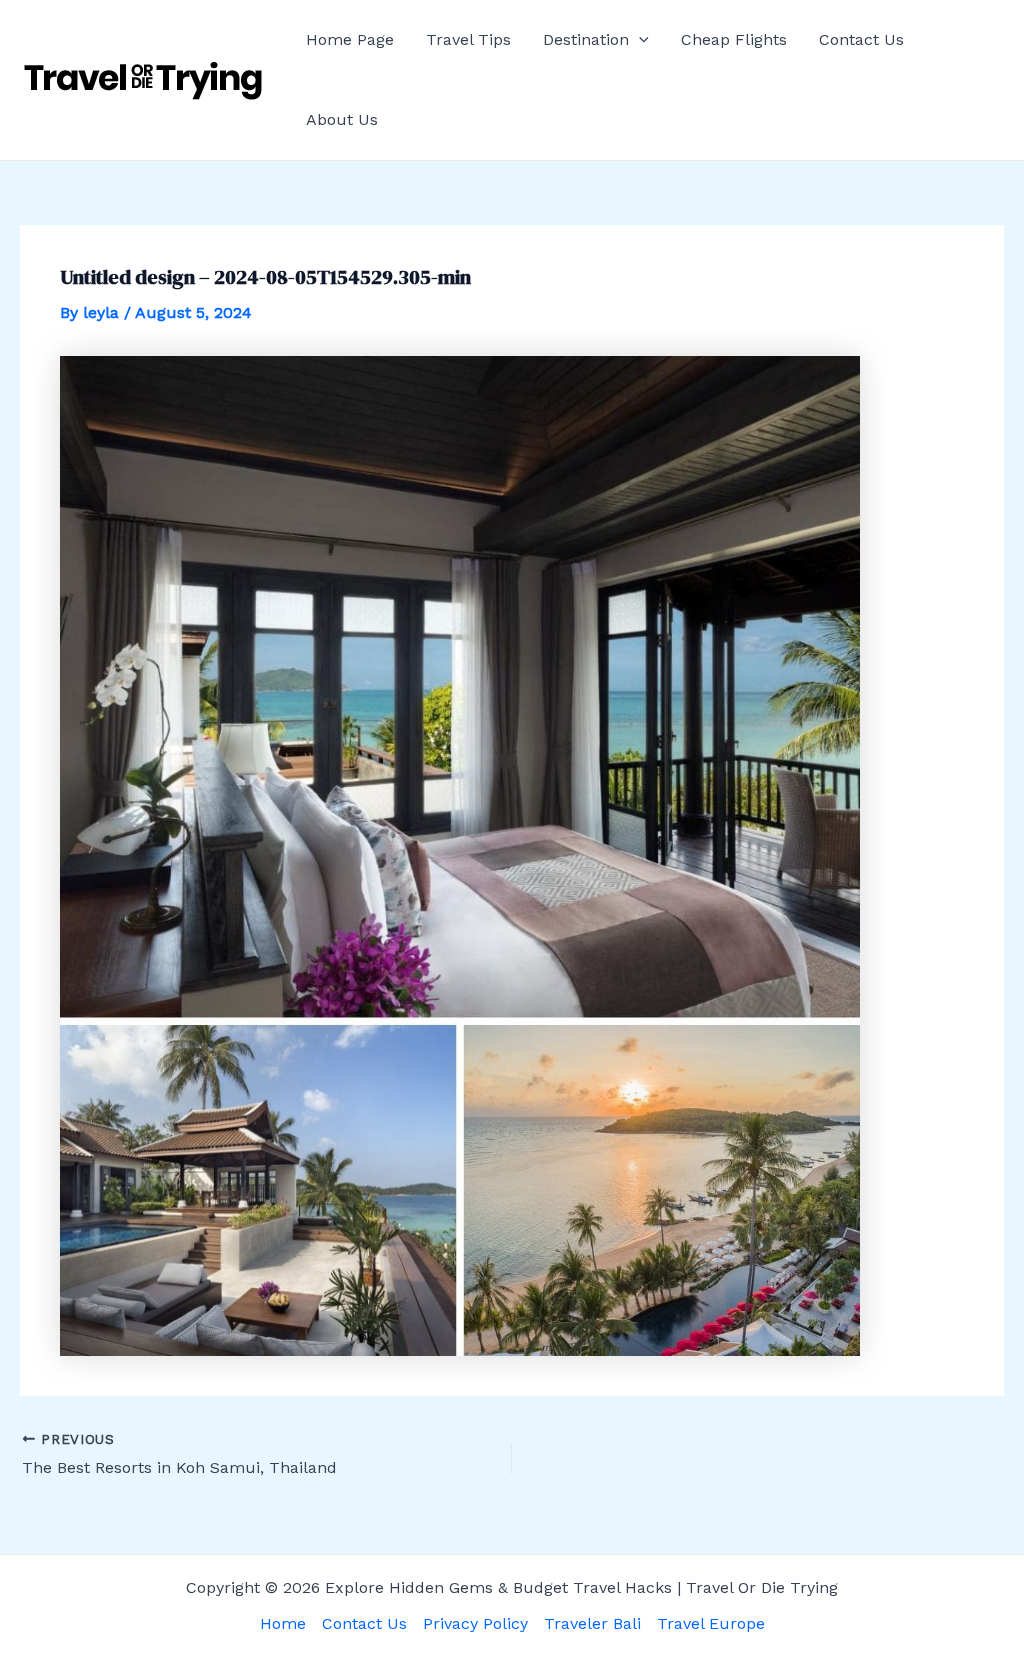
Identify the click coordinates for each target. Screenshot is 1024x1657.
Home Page (350, 39)
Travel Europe (711, 1623)
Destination (586, 39)
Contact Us (861, 39)
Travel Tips (468, 39)
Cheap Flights (734, 39)
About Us (342, 119)
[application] (639, 40)
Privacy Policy (475, 1623)
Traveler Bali (592, 1623)
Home (283, 1623)
